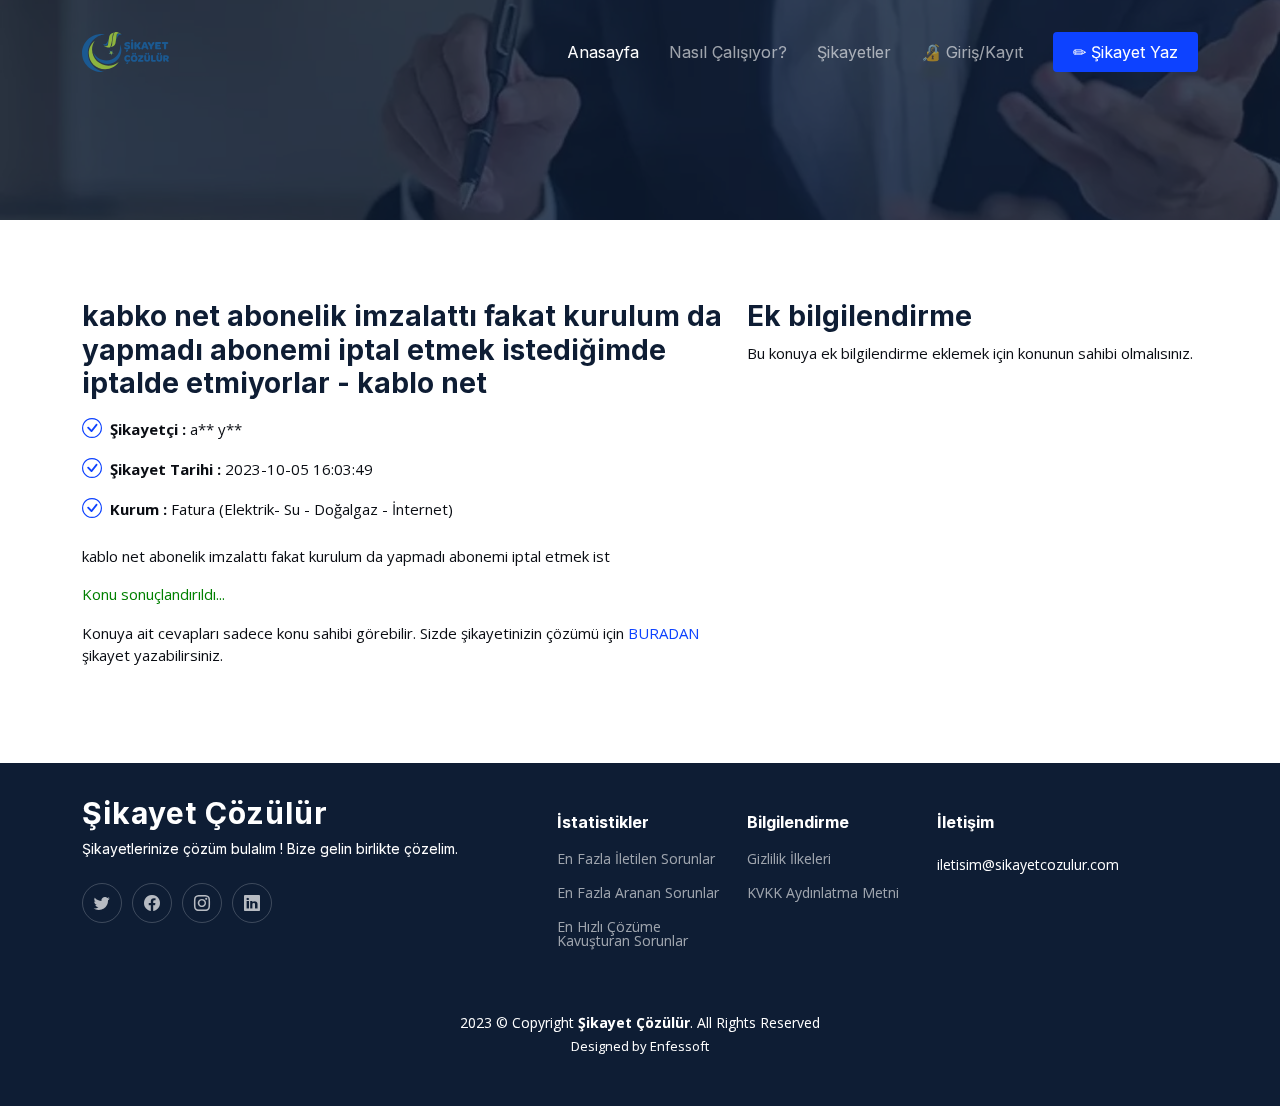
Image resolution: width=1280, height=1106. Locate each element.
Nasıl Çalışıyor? (728, 52)
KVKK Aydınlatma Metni (823, 893)
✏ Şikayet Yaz (1125, 52)
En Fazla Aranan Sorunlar (638, 893)
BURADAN (663, 633)
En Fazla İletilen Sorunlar (636, 859)
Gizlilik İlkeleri (789, 859)
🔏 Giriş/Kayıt (972, 52)
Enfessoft (679, 1046)
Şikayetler (854, 52)
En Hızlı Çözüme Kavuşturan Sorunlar (622, 934)
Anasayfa (603, 52)
